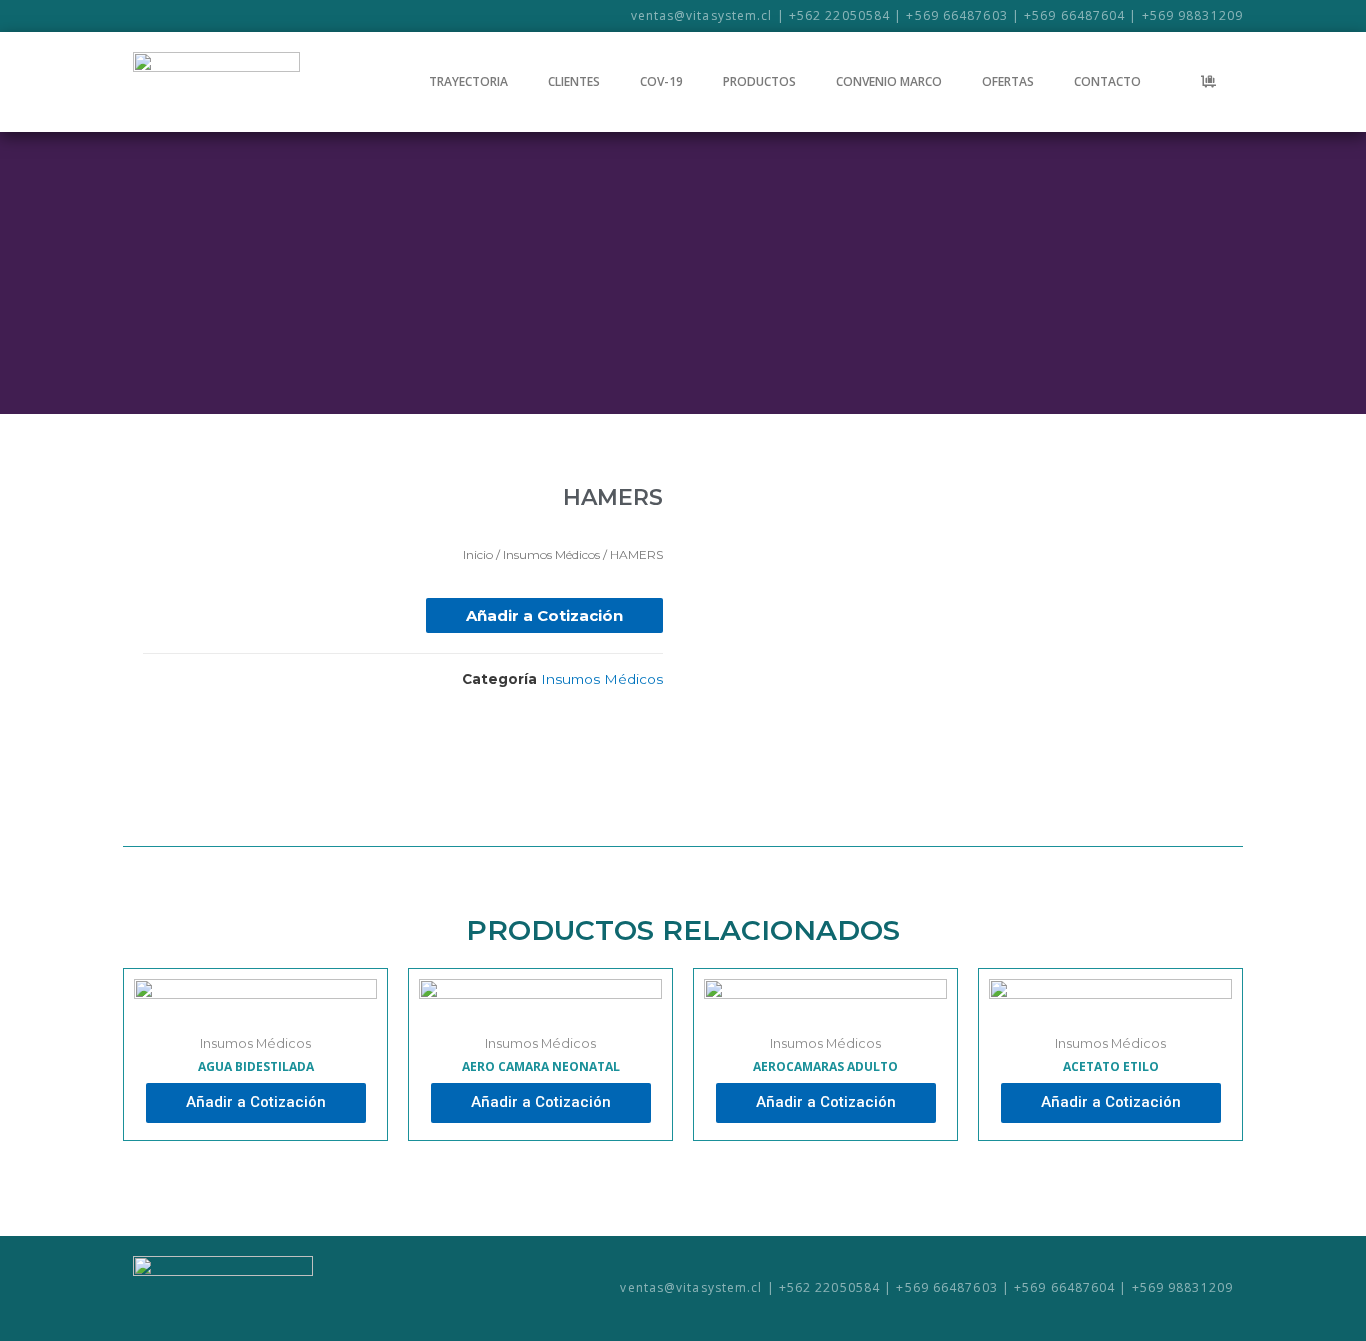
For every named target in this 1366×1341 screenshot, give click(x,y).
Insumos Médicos (551, 554)
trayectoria (468, 81)
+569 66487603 (956, 15)
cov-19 (661, 81)
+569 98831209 (1192, 15)
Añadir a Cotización (544, 615)
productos (759, 81)
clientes (574, 81)
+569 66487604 (1074, 15)
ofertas (1008, 81)
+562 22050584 (839, 15)
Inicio (478, 554)
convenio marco (889, 81)
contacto (1107, 81)
